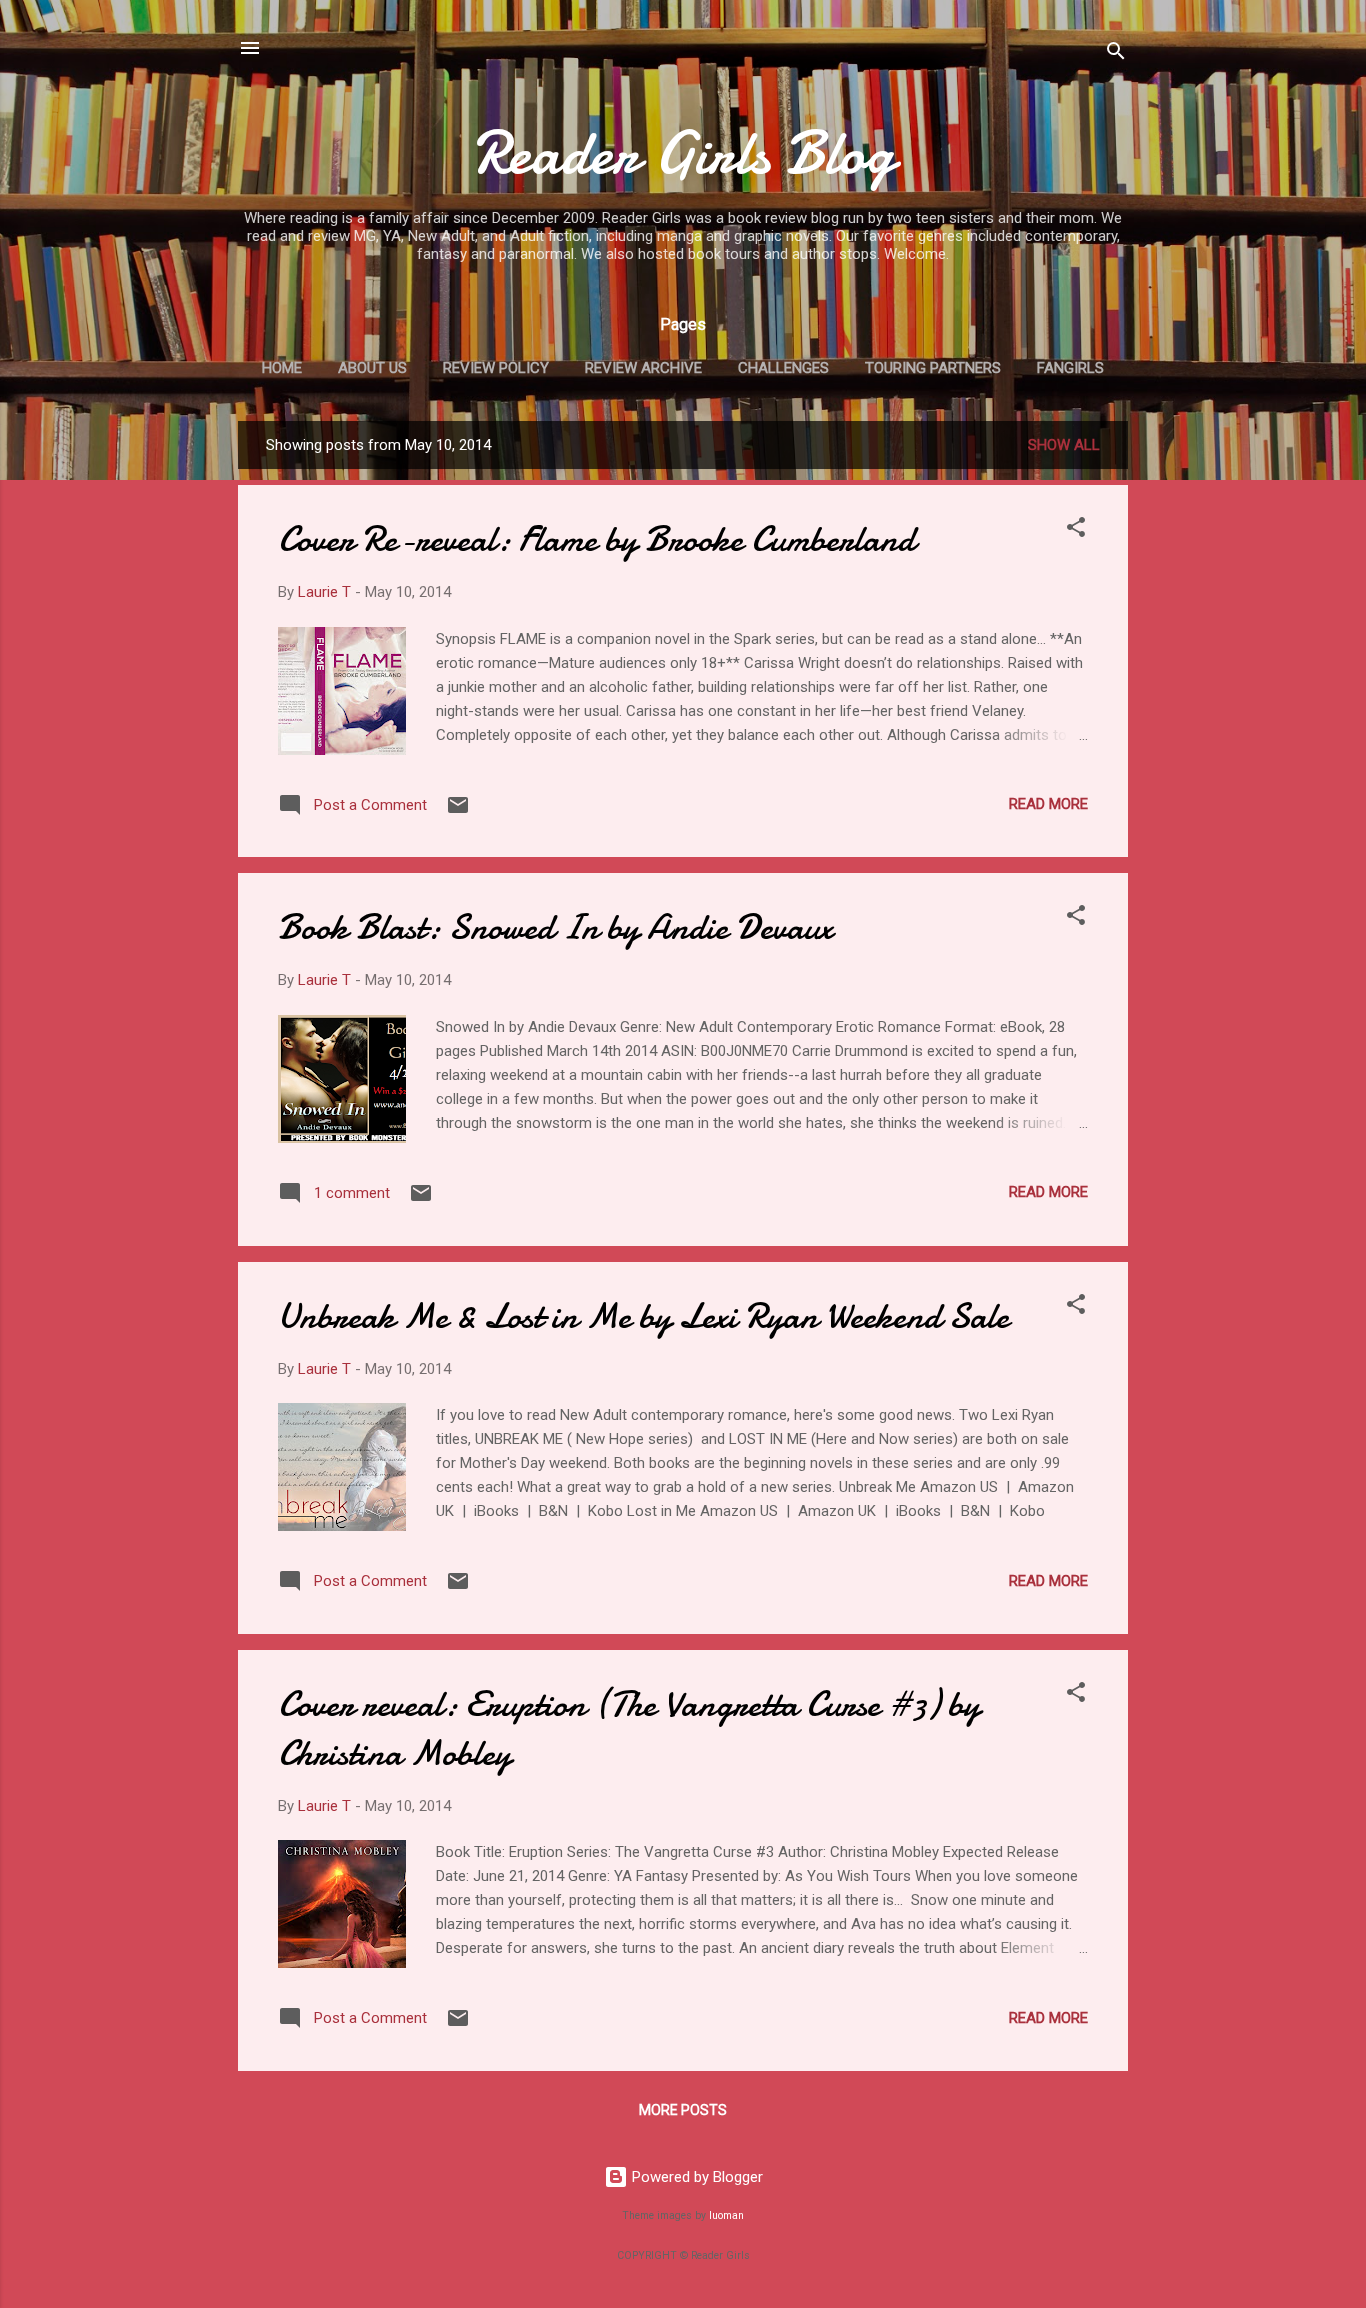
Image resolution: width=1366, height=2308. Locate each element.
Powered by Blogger (695, 2177)
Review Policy (496, 368)
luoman (726, 2215)
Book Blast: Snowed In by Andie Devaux (555, 927)
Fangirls (1070, 368)
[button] (1076, 530)
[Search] (1116, 54)
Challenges (783, 368)
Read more (1048, 804)
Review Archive (643, 368)
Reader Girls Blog (683, 153)
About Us (372, 368)
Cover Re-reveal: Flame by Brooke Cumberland (596, 539)
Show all (1064, 445)
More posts (683, 2110)
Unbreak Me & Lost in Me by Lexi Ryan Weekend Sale (643, 1316)
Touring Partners (933, 368)
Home (282, 368)
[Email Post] (458, 812)
